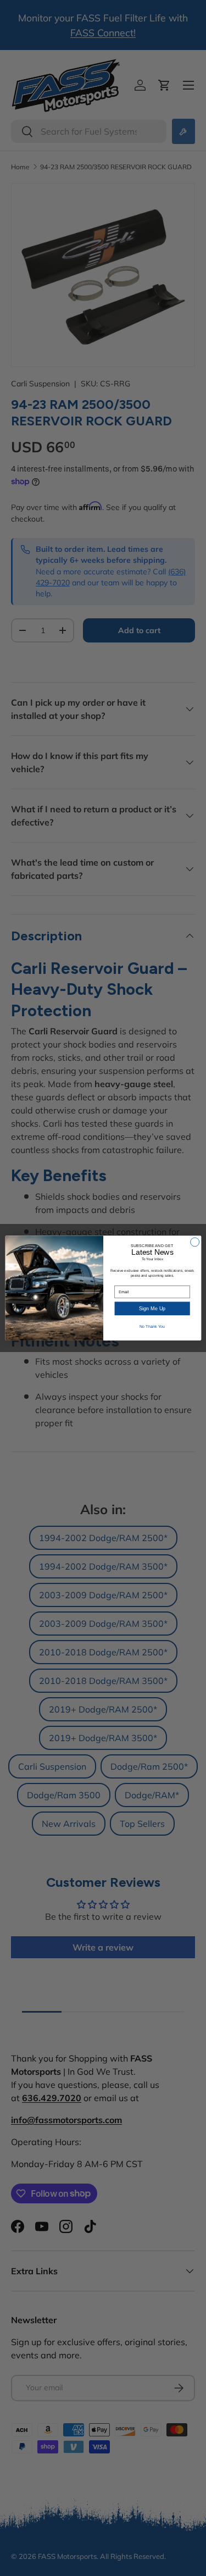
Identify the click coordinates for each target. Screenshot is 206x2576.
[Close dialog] (194, 1242)
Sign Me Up (152, 1309)
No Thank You (152, 1327)
